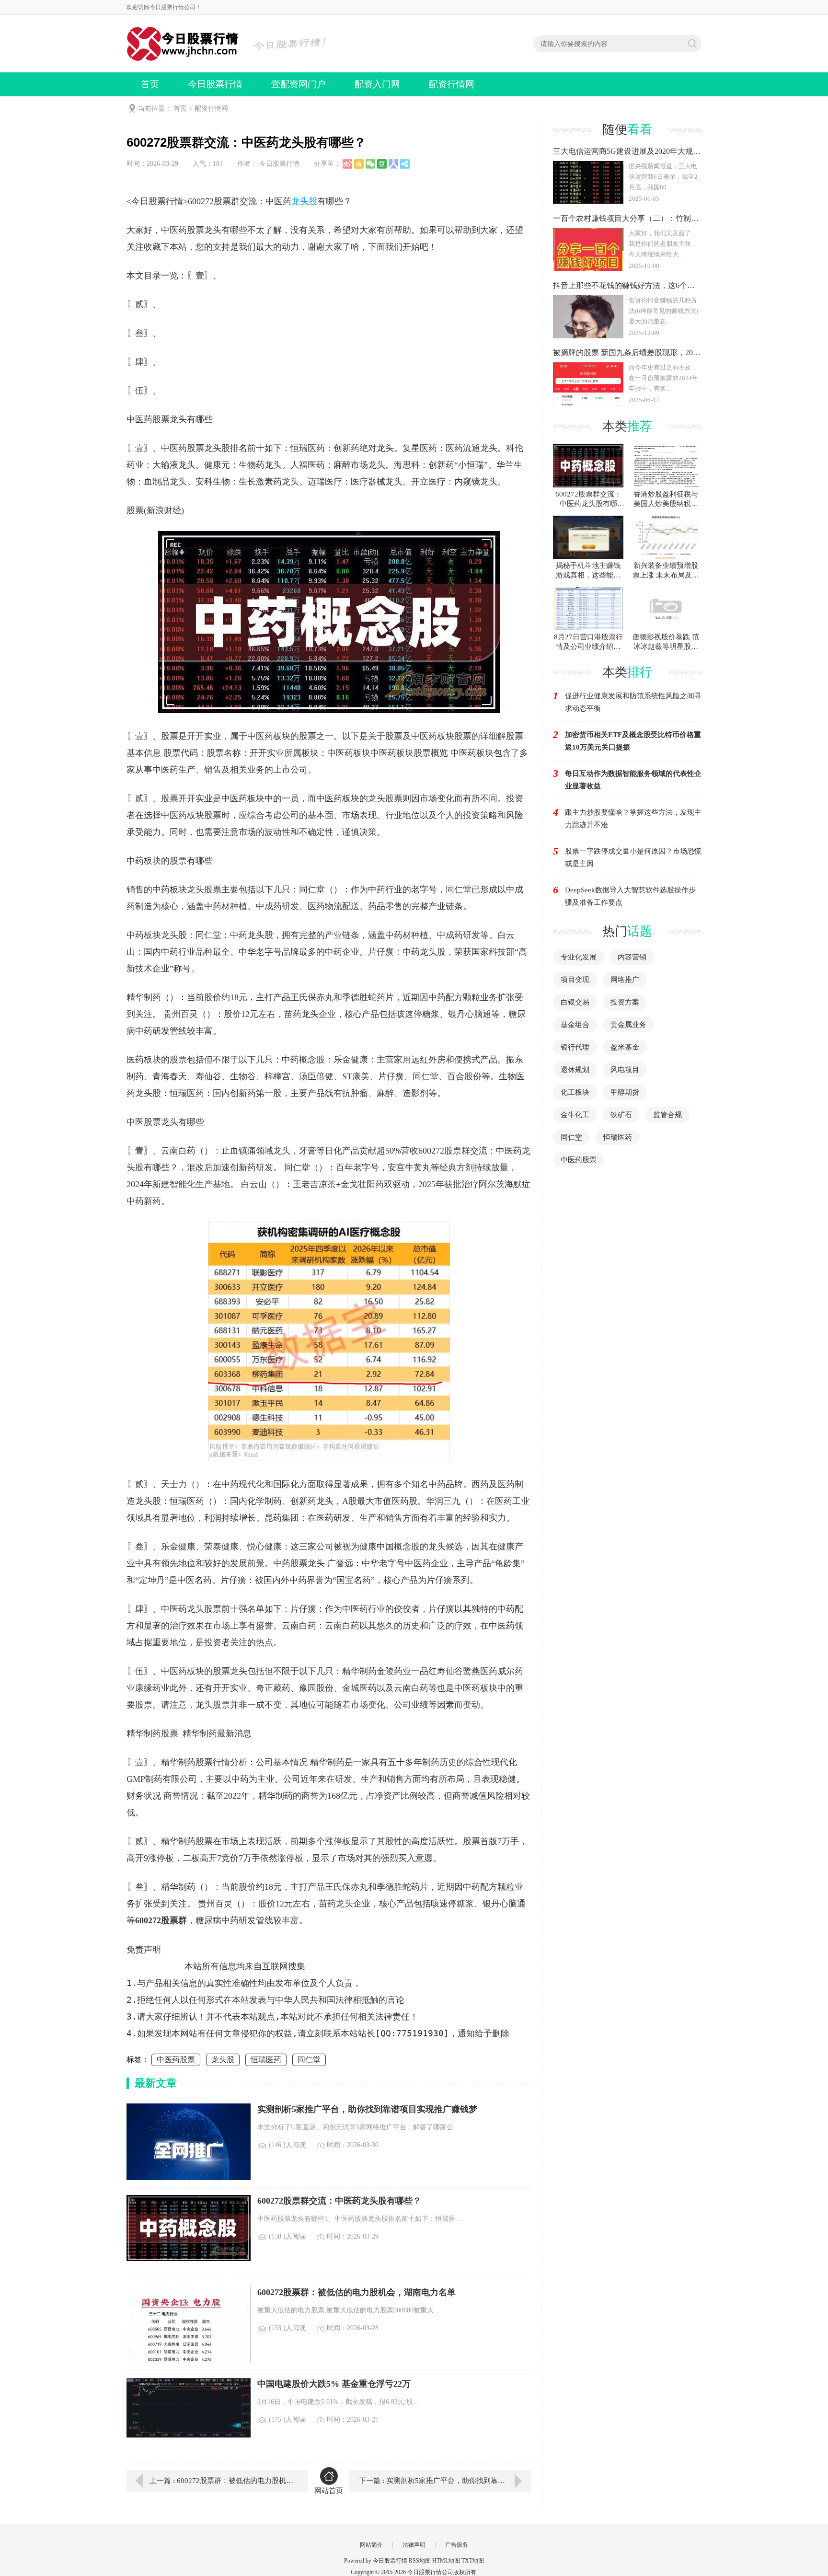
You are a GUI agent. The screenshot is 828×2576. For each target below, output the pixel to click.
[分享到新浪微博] (347, 164)
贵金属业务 (628, 1025)
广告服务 (457, 2545)
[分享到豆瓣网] (382, 164)
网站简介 (371, 2545)
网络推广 (625, 980)
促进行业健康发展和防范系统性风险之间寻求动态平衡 (633, 702)
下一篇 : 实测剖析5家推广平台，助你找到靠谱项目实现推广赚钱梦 (445, 2481)
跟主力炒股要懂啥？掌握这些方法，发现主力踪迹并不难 (633, 819)
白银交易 (575, 1002)
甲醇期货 (625, 1092)
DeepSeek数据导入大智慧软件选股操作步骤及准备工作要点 (630, 896)
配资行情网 (452, 84)
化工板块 (575, 1092)
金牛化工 (575, 1115)
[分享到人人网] (393, 164)
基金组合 (575, 1025)
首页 (150, 84)
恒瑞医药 (266, 2060)
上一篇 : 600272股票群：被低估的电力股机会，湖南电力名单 (222, 2481)
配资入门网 (377, 84)
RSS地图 (420, 2561)
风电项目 (625, 1070)
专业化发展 (579, 957)
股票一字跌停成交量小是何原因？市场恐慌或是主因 (633, 857)
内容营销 (632, 957)
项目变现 (575, 980)
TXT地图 (473, 2561)
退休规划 (575, 1070)
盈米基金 (625, 1047)
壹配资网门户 (299, 84)
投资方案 (625, 1002)
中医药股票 (176, 2060)
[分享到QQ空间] (359, 164)
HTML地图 (446, 2561)
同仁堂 (309, 2060)
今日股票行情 (215, 84)
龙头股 (304, 201)
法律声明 (414, 2545)
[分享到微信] (370, 164)
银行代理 (575, 1047)
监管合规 (667, 1115)
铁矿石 (621, 1115)
